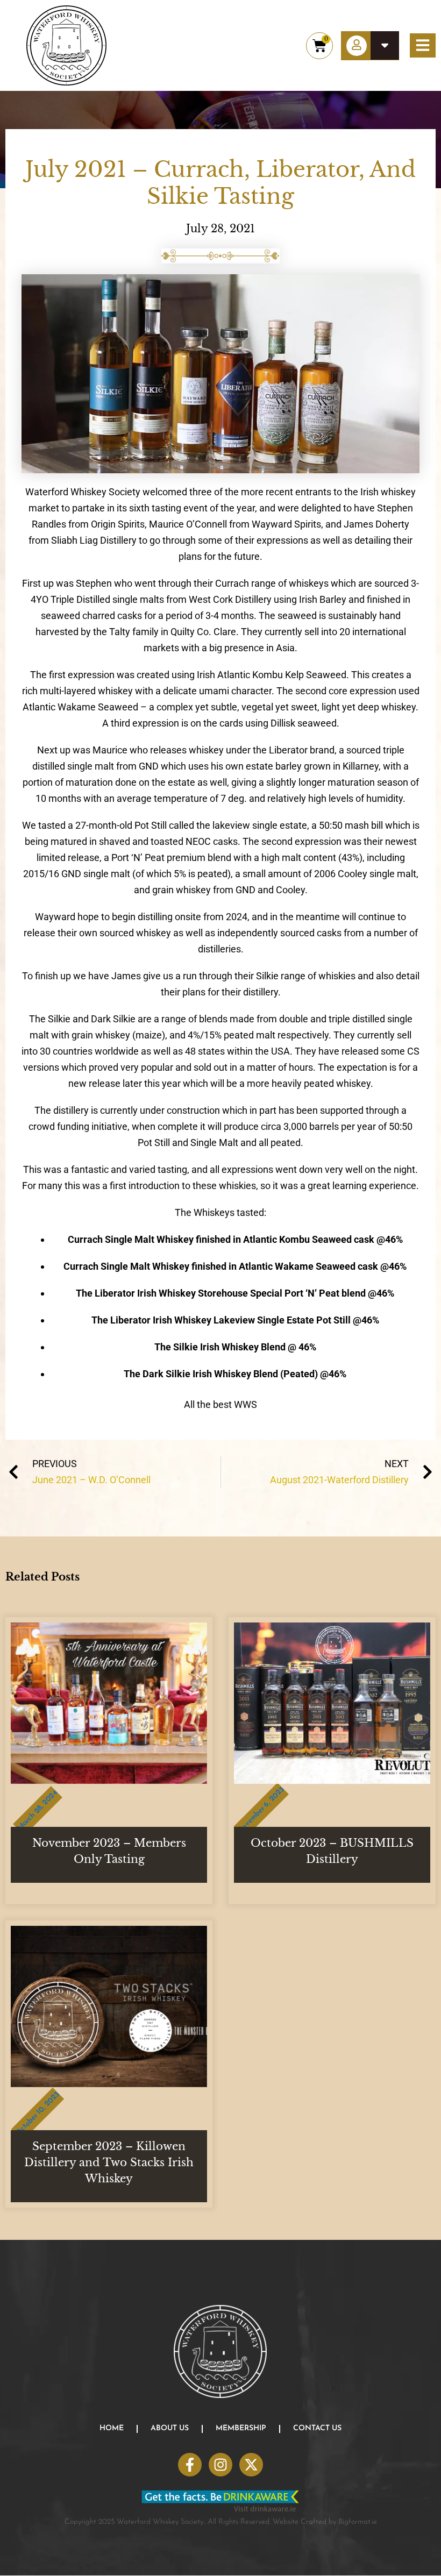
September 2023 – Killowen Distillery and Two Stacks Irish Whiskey (109, 2162)
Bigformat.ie (358, 2522)
